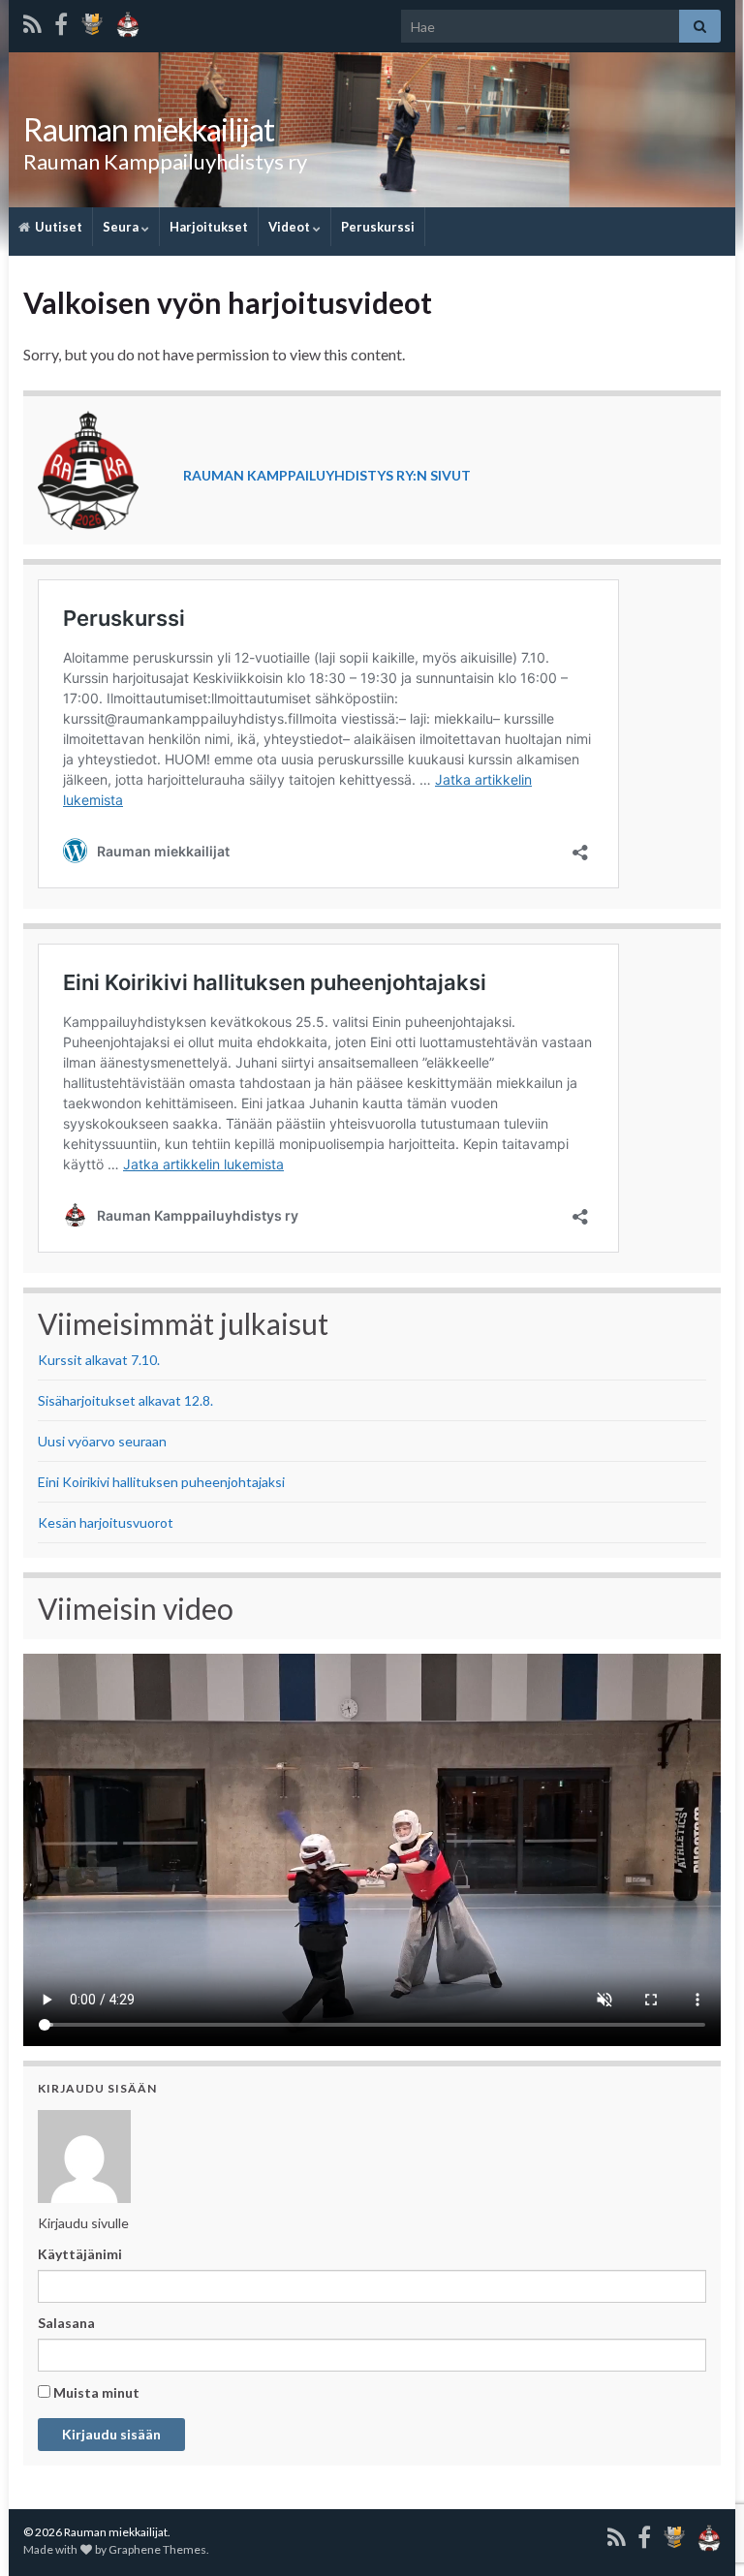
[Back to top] (700, 2461)
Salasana (66, 2323)
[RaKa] (128, 21)
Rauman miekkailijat (149, 129)
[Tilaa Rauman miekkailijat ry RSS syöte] (32, 21)
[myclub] (92, 21)
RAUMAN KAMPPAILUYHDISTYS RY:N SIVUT (327, 475)
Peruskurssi (378, 227)
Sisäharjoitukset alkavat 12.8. (125, 1400)
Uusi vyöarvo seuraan (102, 1441)
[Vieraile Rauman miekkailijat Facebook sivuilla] (61, 21)
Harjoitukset (209, 227)
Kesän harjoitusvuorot (106, 1522)
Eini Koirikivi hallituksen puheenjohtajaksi (161, 1482)
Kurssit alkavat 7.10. (99, 1360)
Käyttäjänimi (80, 2254)
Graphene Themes (157, 2549)
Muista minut (95, 2392)
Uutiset (57, 227)
